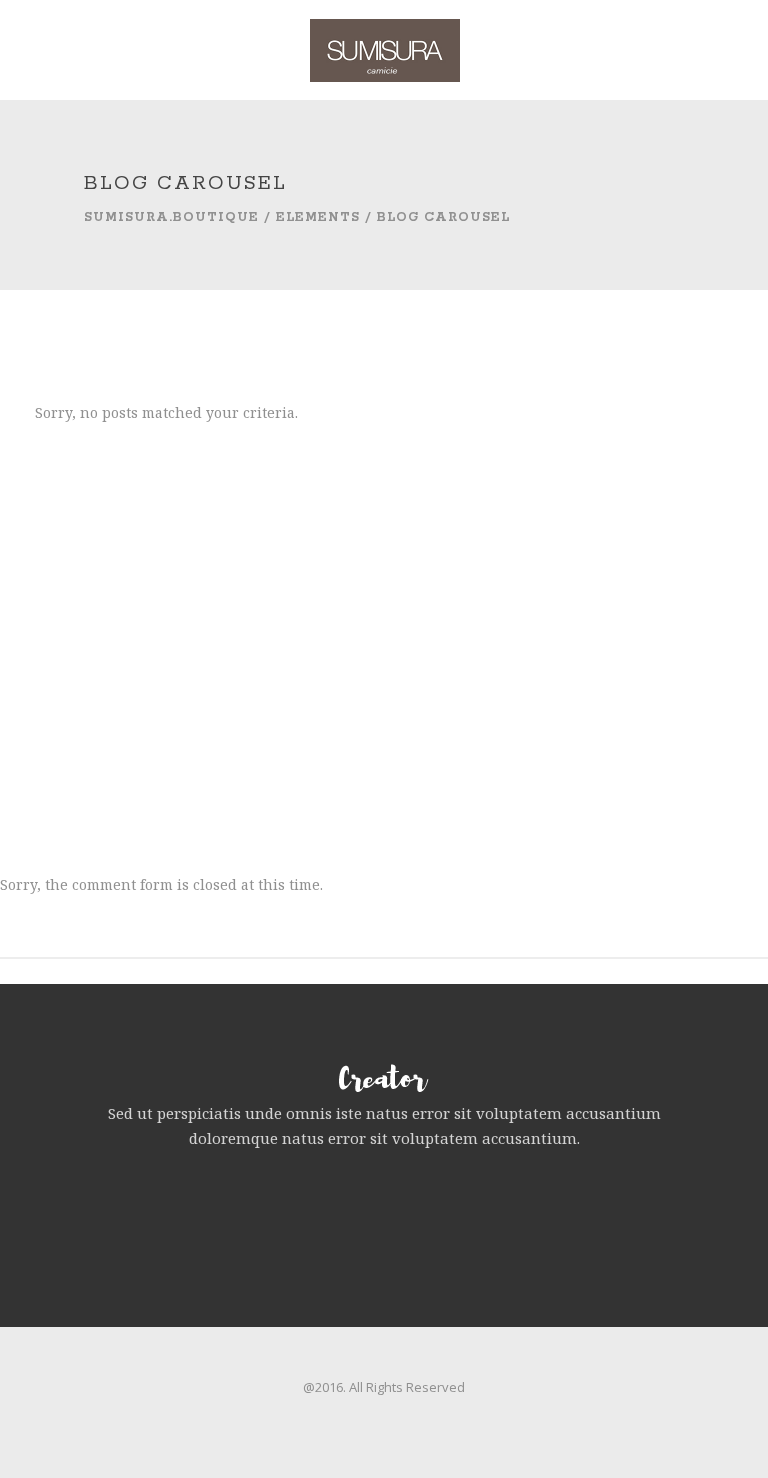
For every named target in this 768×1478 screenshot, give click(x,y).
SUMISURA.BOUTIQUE (171, 217)
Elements (318, 217)
